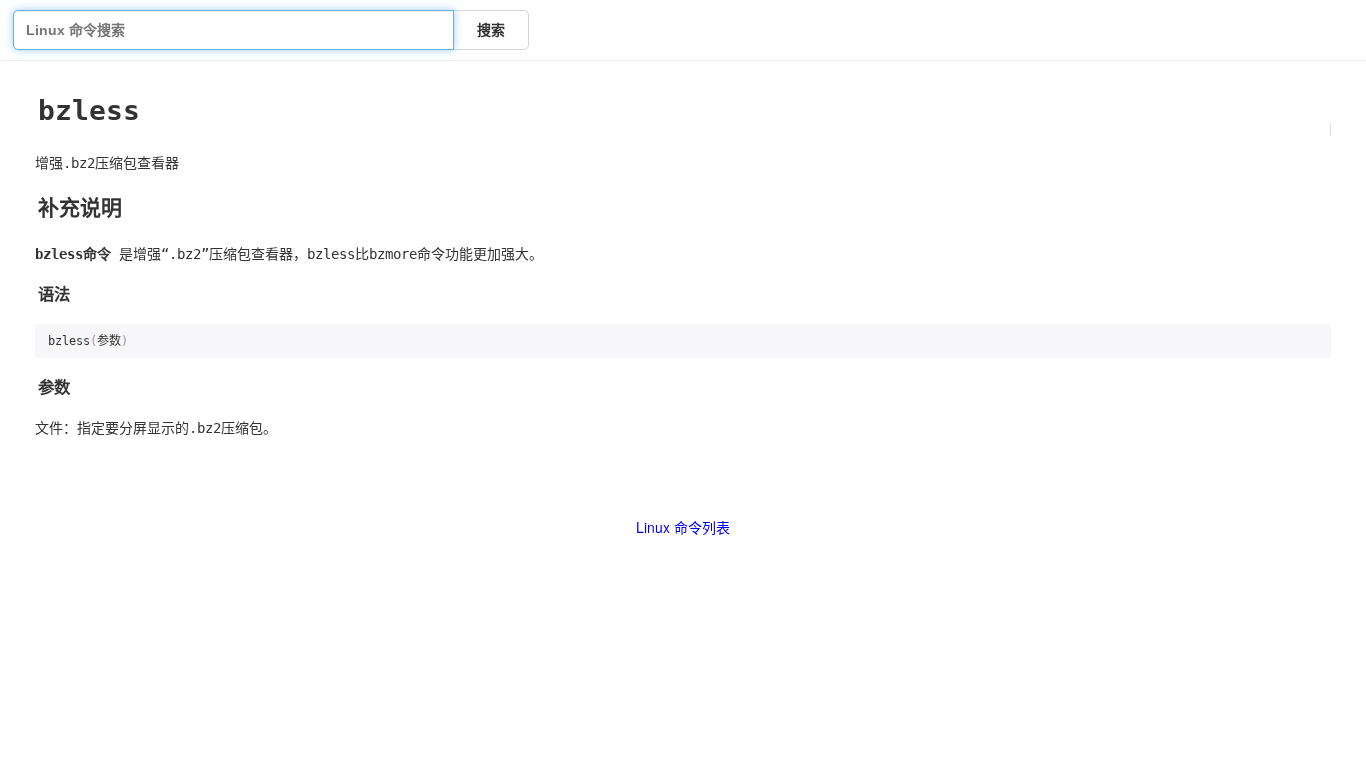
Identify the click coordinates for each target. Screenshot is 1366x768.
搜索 (491, 30)
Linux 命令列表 (683, 527)
